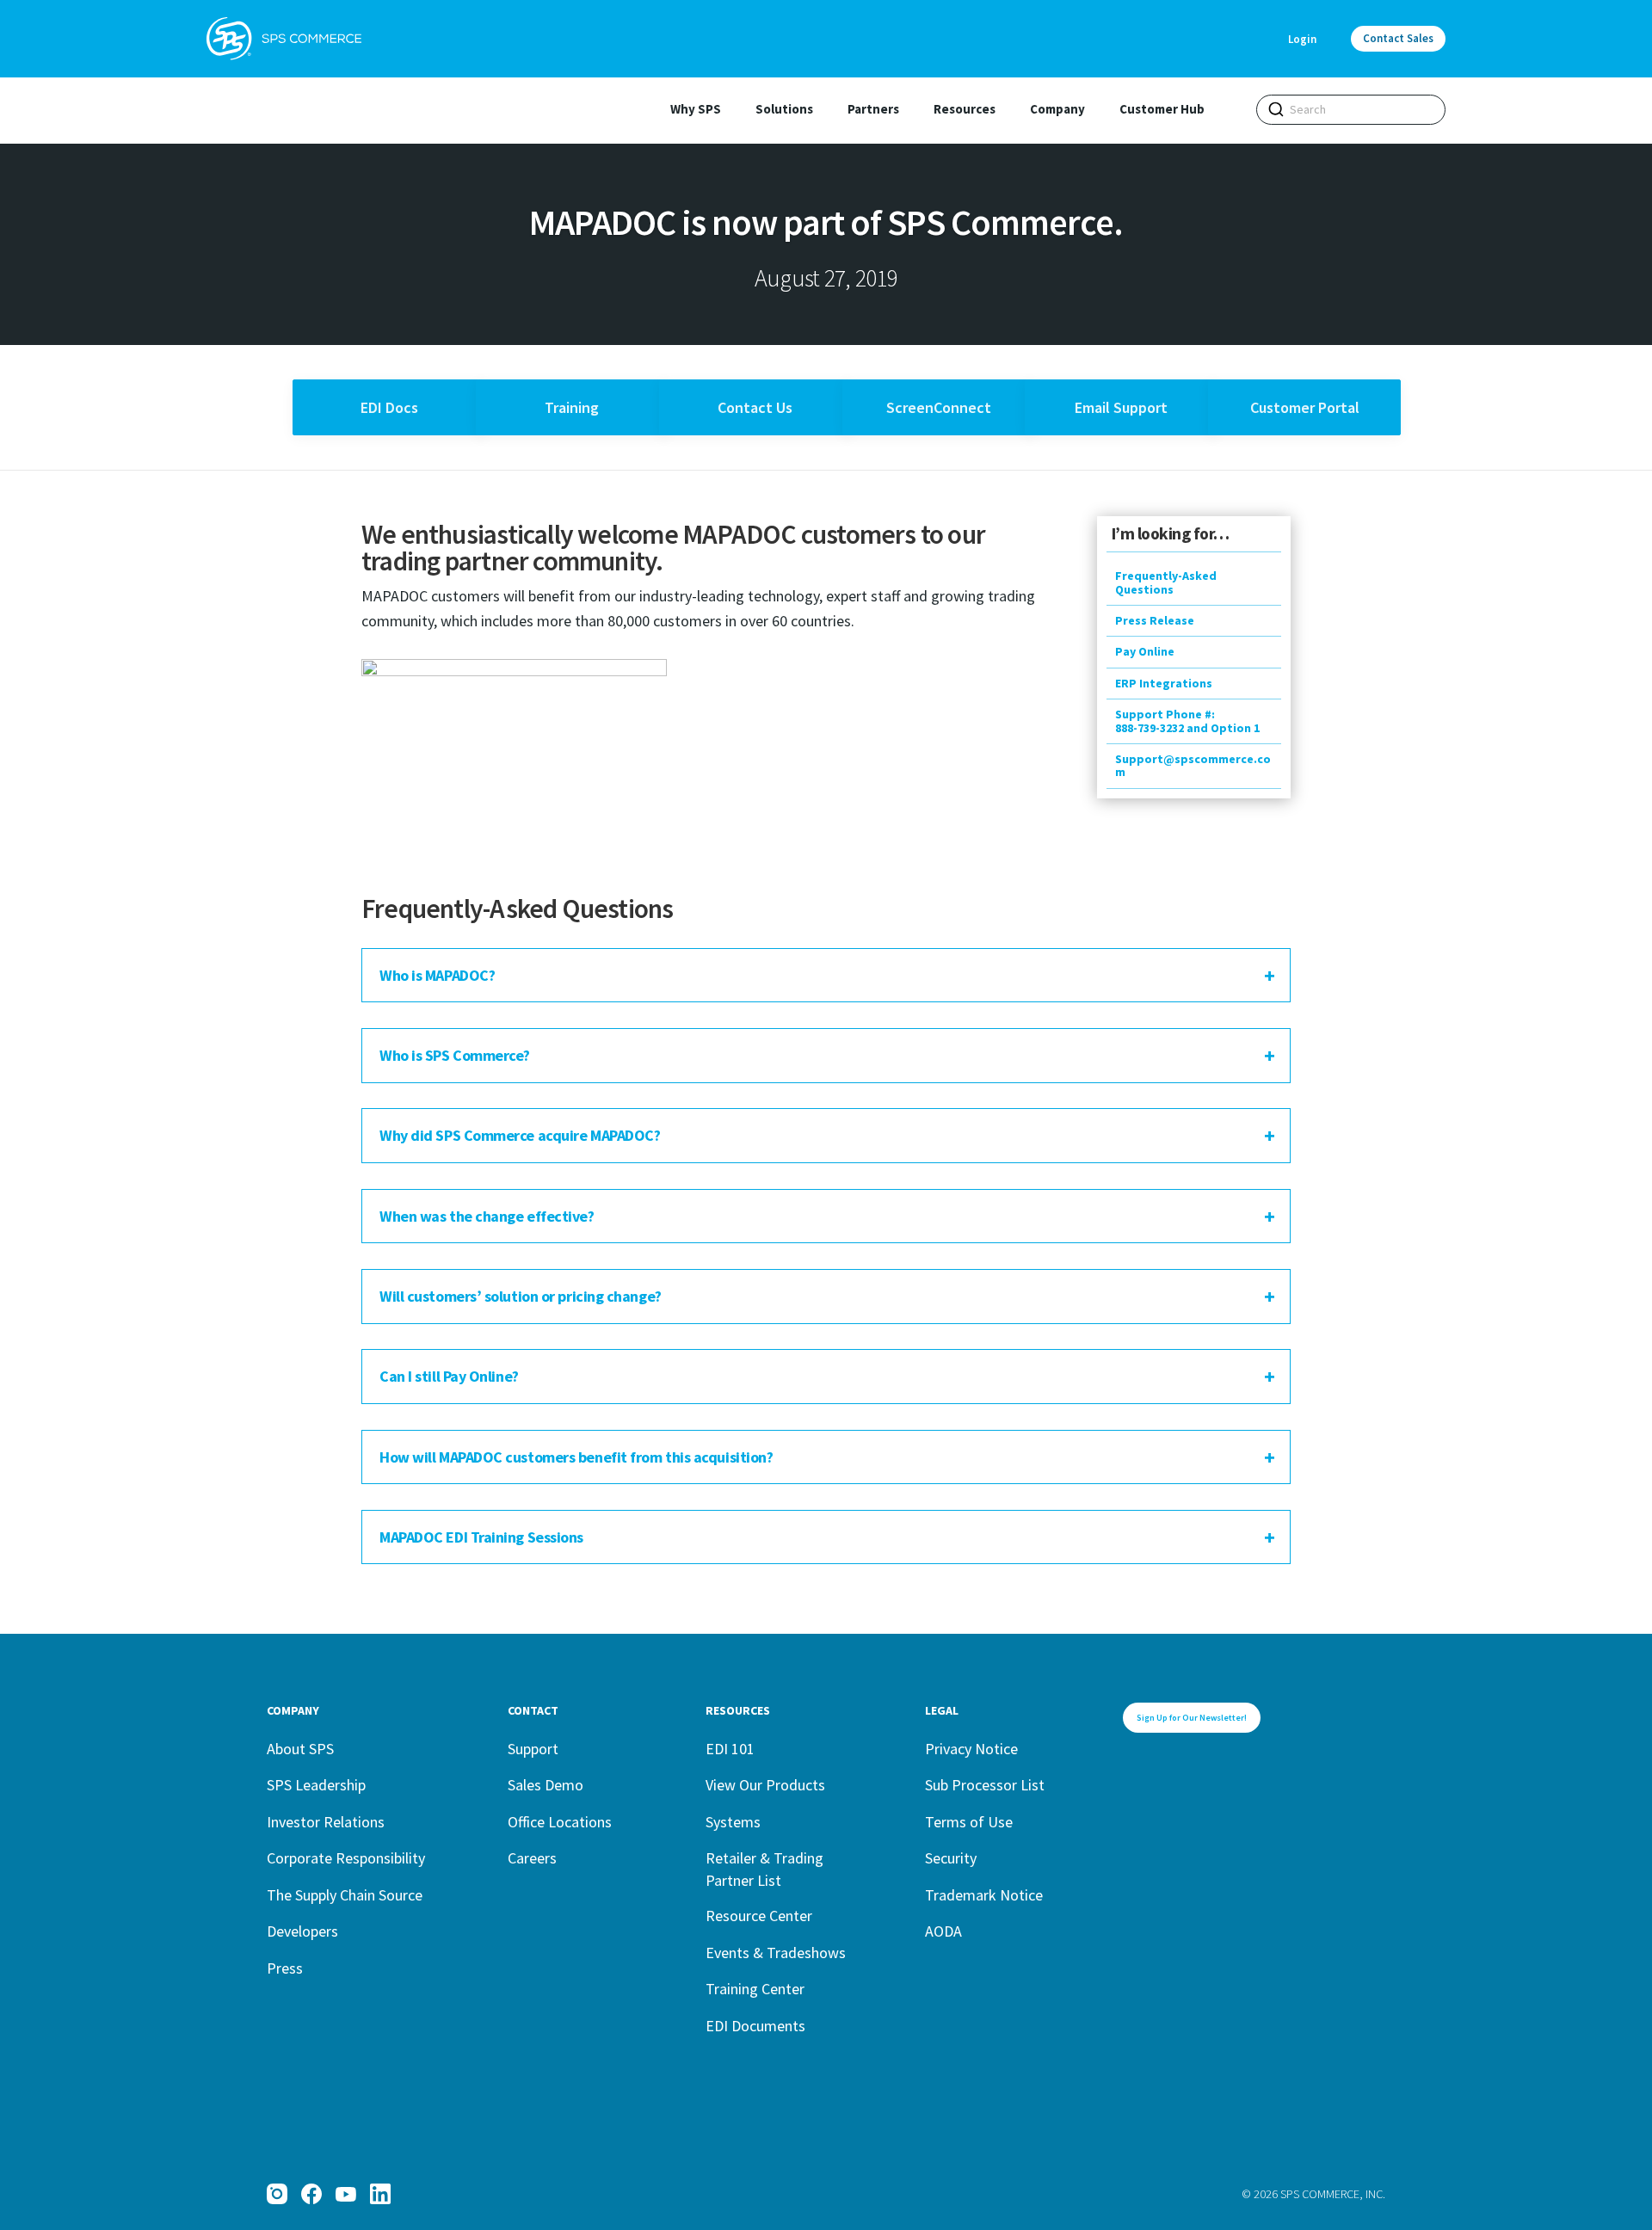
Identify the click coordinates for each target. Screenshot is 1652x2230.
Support (533, 1749)
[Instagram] (277, 2194)
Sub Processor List (985, 1785)
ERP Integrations (1164, 683)
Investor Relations (326, 1822)
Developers (302, 1931)
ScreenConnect (939, 407)
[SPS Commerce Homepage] (284, 39)
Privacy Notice (971, 1749)
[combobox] (1351, 110)
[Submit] (1276, 109)
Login (1302, 39)
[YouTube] (346, 2194)
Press (285, 1968)
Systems (733, 1822)
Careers (532, 1858)
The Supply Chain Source (345, 1895)
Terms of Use (969, 1822)
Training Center (755, 1989)
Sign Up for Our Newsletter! (1192, 1718)
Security (951, 1858)
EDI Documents (755, 2026)
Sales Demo (546, 1785)
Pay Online (1145, 651)
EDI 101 (730, 1749)
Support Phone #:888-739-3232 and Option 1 (1187, 721)
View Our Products (765, 1785)
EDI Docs (389, 407)
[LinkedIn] (380, 2194)
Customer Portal (1305, 407)
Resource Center (759, 1916)
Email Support (1121, 407)
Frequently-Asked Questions (1166, 582)
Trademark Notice (984, 1895)
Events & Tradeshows (776, 1953)
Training (572, 407)
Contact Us (755, 407)
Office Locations (560, 1822)
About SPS (300, 1749)
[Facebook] (311, 2194)
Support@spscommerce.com (1193, 765)
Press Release (1155, 620)
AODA (943, 1931)
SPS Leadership (316, 1785)
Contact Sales (1398, 38)
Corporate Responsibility (346, 1858)
